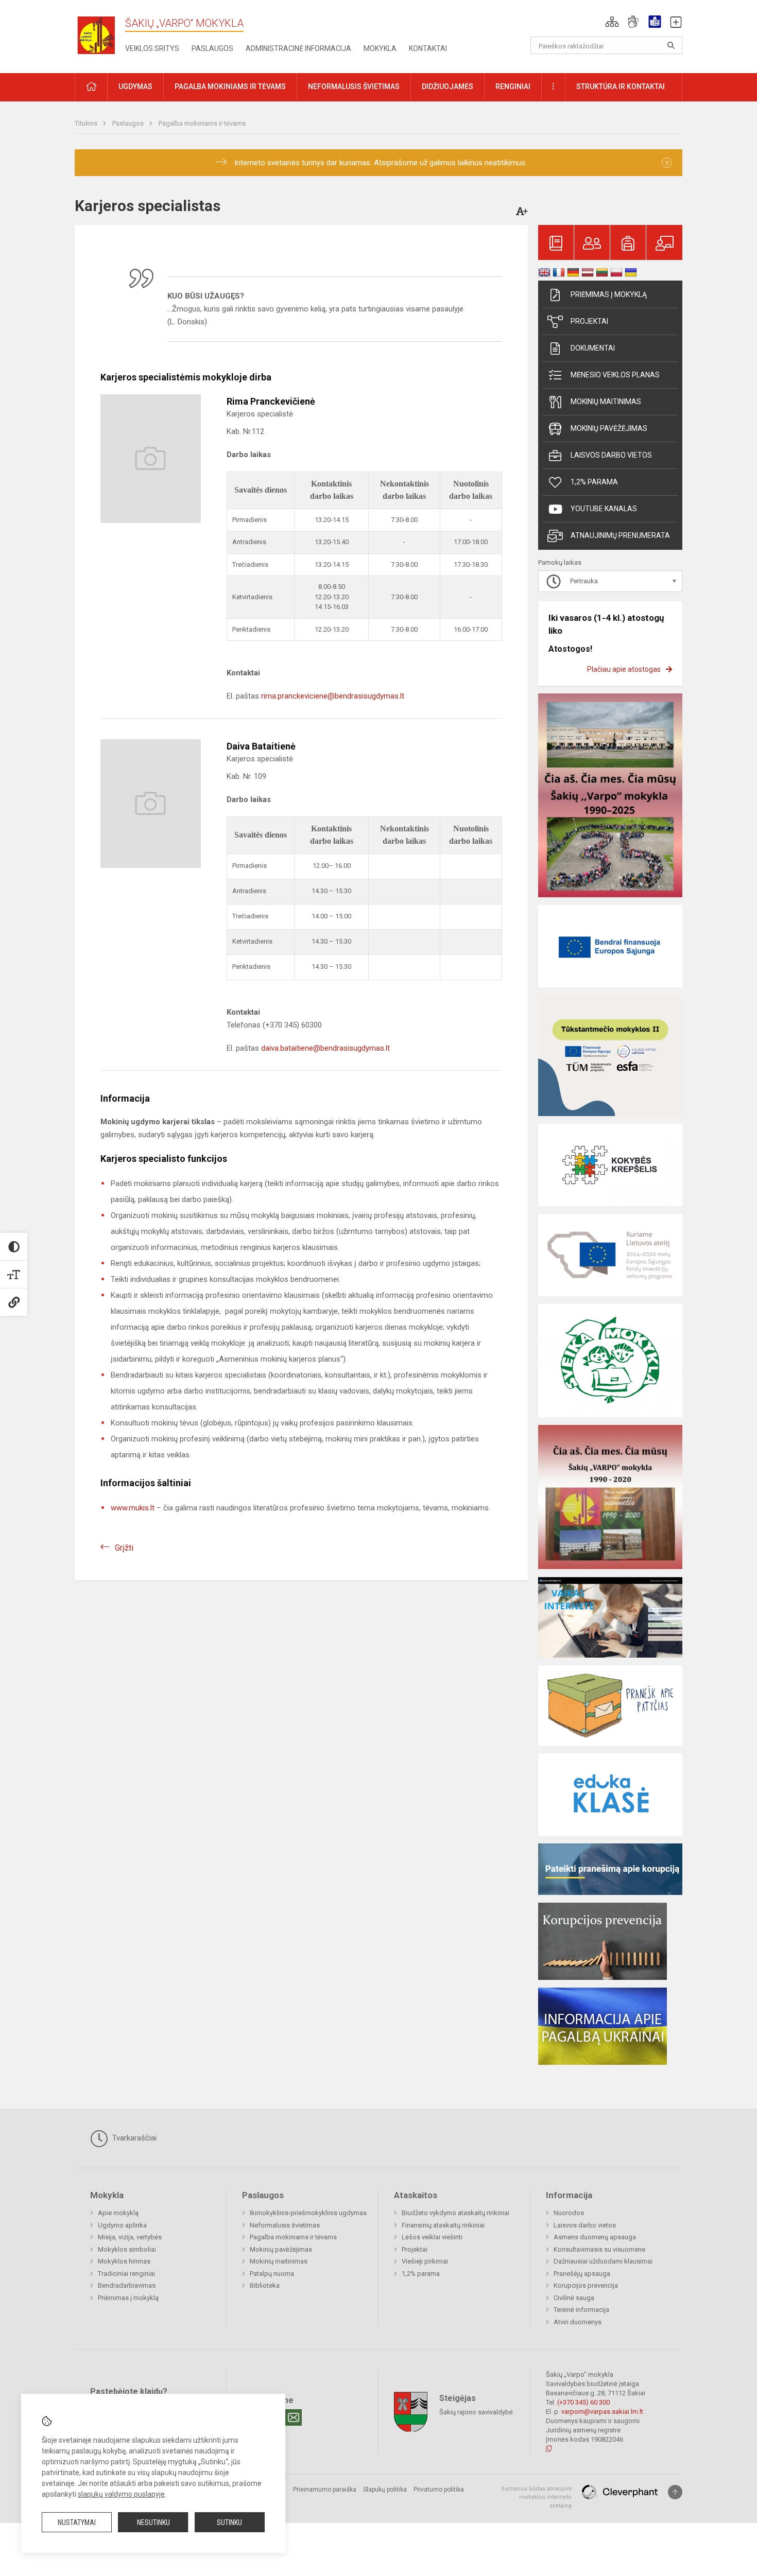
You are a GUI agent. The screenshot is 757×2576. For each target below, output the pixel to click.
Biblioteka (265, 2285)
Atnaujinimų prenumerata (620, 535)
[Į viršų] (675, 2492)
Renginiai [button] (513, 86)
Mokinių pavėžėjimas (609, 428)
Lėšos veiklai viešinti (432, 2237)
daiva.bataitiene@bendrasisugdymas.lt (325, 1048)
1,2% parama (594, 482)
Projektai (589, 321)
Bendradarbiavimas (127, 2285)
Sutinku (229, 2522)
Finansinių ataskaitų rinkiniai (443, 2225)
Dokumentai (593, 348)
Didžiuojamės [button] (448, 86)
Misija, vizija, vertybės (130, 2237)
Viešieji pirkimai (425, 2261)
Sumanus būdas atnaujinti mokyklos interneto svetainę (536, 2497)
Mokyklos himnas (124, 2261)
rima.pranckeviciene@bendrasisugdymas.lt (333, 696)
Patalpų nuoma (272, 2274)
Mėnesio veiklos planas (615, 375)
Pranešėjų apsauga (582, 2274)
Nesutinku (153, 2522)
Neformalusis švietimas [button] (354, 86)
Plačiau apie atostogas (624, 669)
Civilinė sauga (574, 2298)
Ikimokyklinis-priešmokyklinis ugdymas (308, 2213)
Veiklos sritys (152, 48)
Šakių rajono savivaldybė (476, 2412)
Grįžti (124, 1548)
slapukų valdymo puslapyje (121, 2494)
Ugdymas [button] (135, 86)
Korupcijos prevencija (586, 2285)
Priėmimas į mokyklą (609, 294)
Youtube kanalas (604, 509)
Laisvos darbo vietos (611, 455)
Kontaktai (428, 48)
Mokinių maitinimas (606, 402)
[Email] (294, 2417)
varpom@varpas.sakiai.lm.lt (602, 2412)
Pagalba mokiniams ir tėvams (202, 123)
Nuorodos (569, 2213)
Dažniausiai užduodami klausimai (603, 2261)
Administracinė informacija (298, 48)
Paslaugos (212, 48)
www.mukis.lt (133, 1508)
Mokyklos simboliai (127, 2249)
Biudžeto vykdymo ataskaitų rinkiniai (455, 2213)
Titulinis (87, 123)
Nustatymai (77, 2522)
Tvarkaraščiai (133, 2138)
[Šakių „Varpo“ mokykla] (100, 35)
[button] (612, 22)
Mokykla (380, 48)
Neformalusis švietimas (285, 2225)
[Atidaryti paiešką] (671, 45)
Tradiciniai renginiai (126, 2274)
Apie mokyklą (118, 2213)
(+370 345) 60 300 (583, 2402)
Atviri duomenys (578, 2322)
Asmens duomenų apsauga (595, 2237)
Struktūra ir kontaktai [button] (621, 86)
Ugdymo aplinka (122, 2225)
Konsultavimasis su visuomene (599, 2249)
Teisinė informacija (581, 2310)
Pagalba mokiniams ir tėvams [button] (230, 86)
